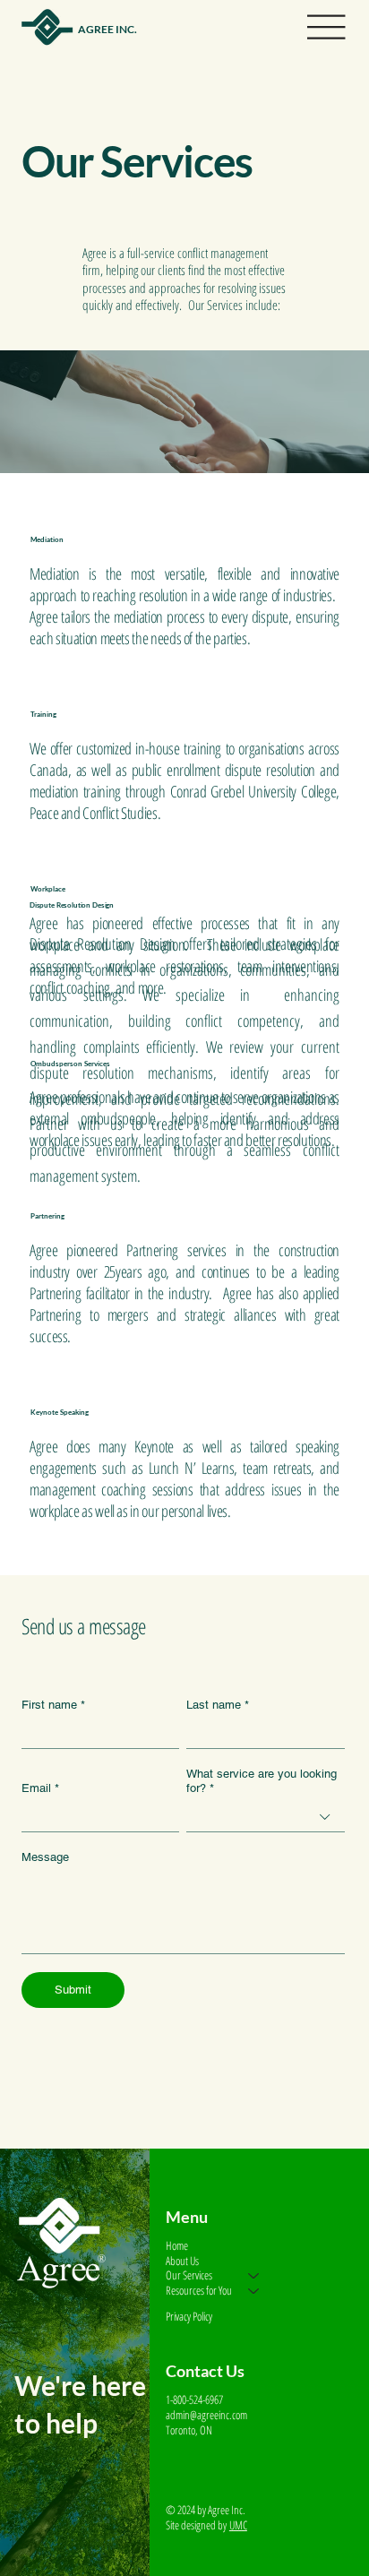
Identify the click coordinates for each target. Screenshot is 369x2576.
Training (43, 714)
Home (177, 2246)
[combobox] (265, 1818)
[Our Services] (254, 2275)
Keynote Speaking (60, 1412)
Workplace (48, 889)
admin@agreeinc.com (206, 2415)
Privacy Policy (189, 2316)
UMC (238, 2525)
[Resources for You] (254, 2291)
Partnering (47, 1216)
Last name (218, 1705)
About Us (182, 2261)
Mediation (47, 539)
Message (45, 1857)
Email (40, 1788)
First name (53, 1705)
